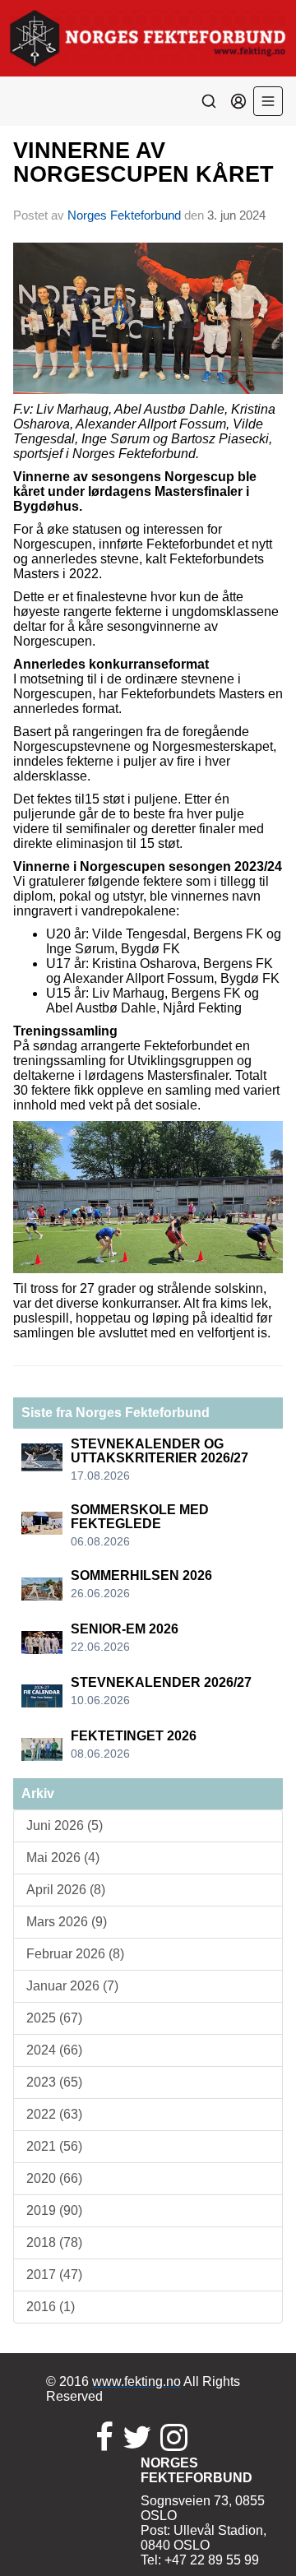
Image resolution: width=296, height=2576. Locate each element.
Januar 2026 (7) (72, 1986)
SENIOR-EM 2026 (125, 1629)
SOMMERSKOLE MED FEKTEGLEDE (140, 1517)
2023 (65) (54, 2082)
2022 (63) (54, 2114)
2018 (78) (54, 2242)
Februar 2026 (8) (75, 1954)
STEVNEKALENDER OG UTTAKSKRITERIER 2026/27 (160, 1451)
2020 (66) (54, 2178)
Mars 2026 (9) (67, 1922)
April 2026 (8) (66, 1890)
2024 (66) (54, 2050)
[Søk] (209, 101)
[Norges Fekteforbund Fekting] (148, 38)
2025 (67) (54, 2018)
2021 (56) (54, 2146)
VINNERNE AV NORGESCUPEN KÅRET (143, 162)
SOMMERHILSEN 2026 (141, 1575)
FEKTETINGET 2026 (134, 1736)
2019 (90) (54, 2210)
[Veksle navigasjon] (268, 101)
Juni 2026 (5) (65, 1825)
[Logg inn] (238, 101)
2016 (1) (51, 2307)
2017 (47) (54, 2275)
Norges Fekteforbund (124, 215)
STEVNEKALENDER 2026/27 (161, 1682)
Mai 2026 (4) (63, 1858)
